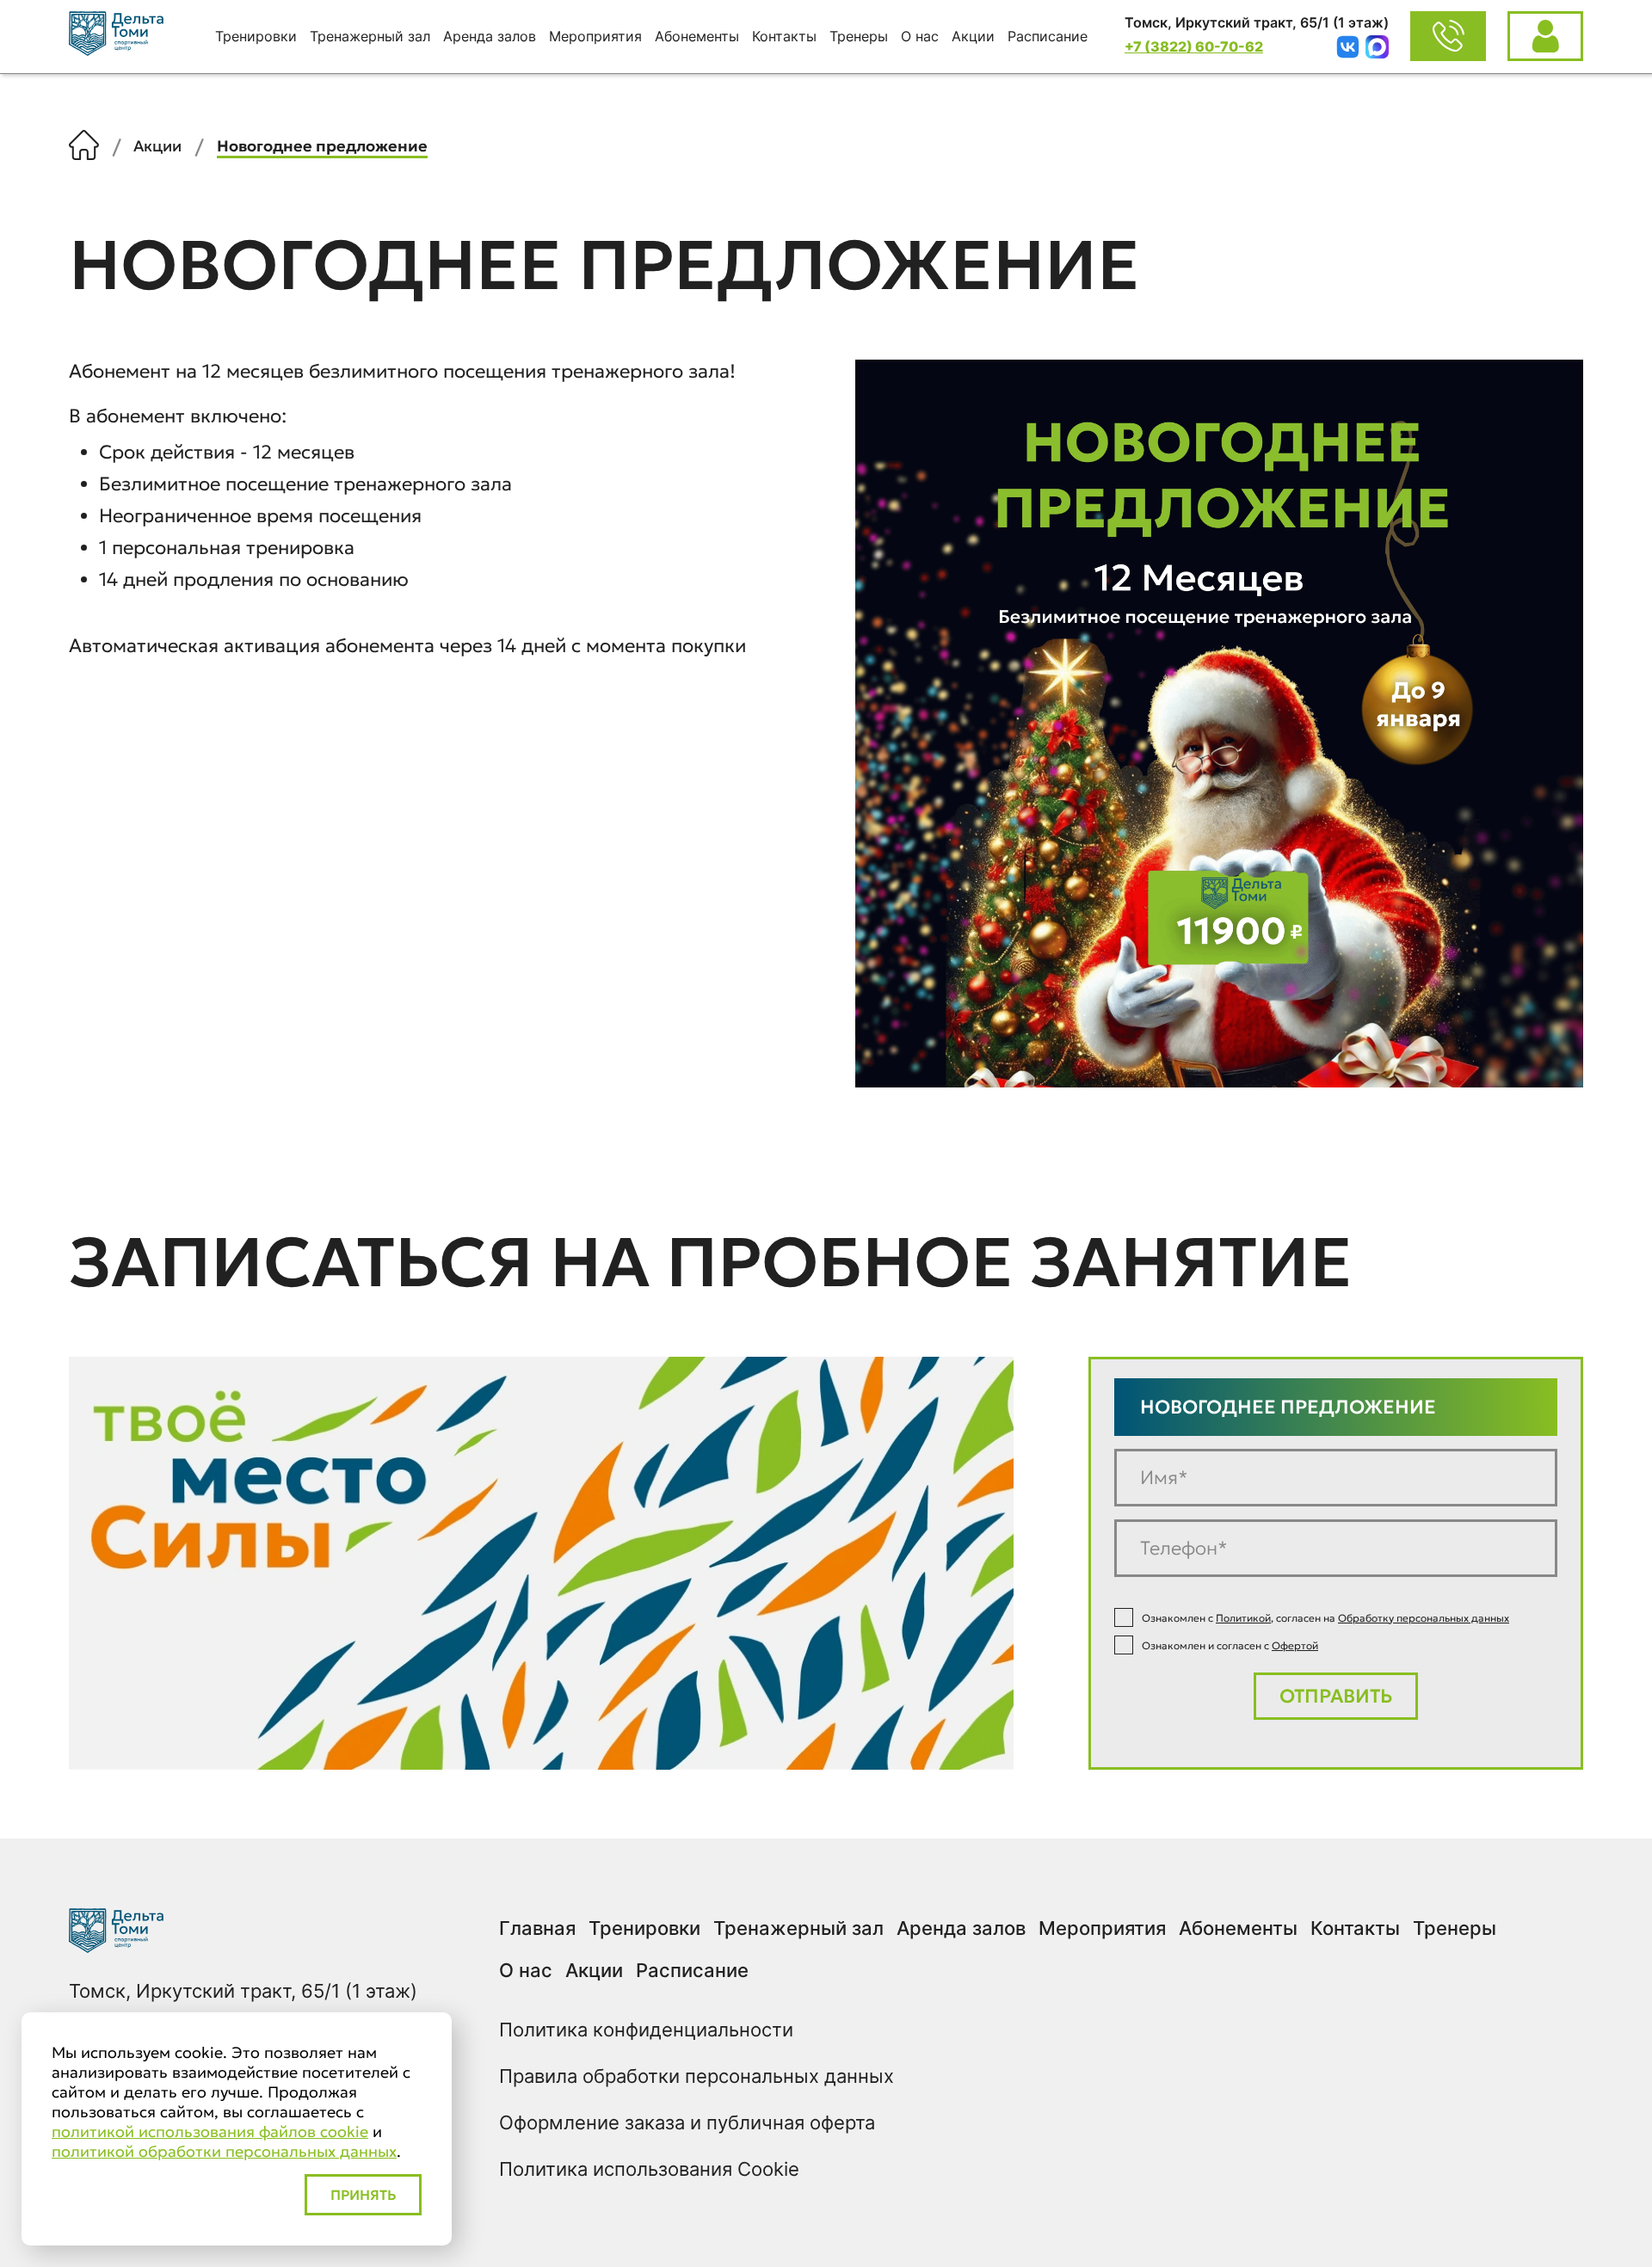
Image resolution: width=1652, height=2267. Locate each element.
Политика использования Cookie (649, 2169)
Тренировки (256, 36)
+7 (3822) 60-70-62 (1194, 46)
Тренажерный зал (370, 36)
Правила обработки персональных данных (697, 2076)
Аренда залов (490, 36)
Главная (537, 1928)
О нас (920, 36)
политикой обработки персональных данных (224, 2151)
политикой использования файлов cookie (210, 2131)
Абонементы (697, 36)
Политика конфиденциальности (646, 2030)
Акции (973, 36)
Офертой (1295, 1645)
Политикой (1243, 1618)
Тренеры (859, 36)
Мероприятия (595, 36)
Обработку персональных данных (1424, 1618)
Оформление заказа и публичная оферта (687, 2122)
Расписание (1048, 36)
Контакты (784, 36)
